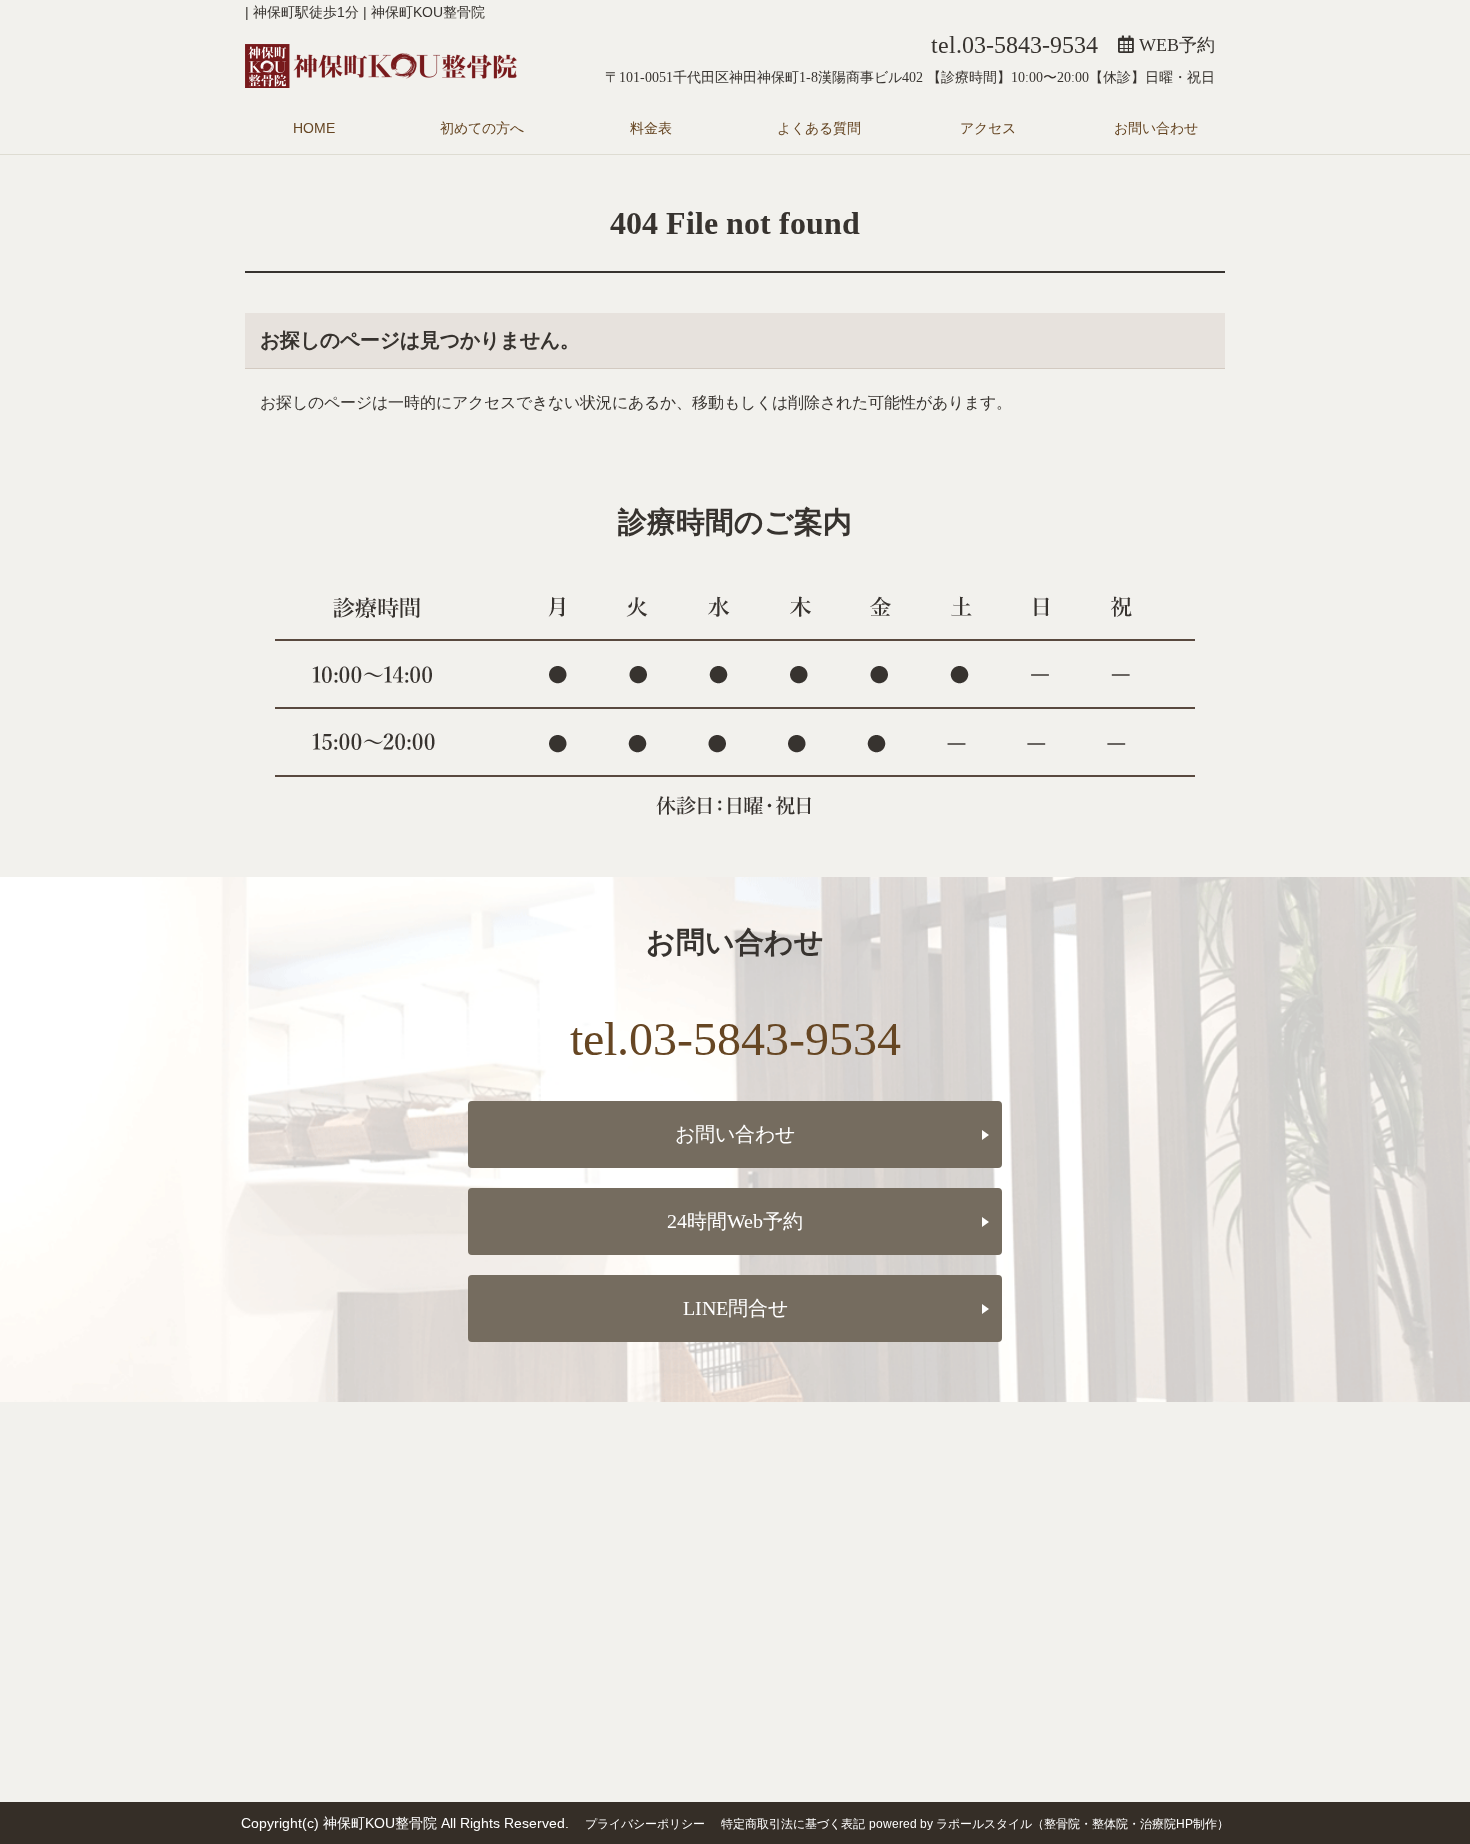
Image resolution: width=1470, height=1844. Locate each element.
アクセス (988, 128)
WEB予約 (1174, 45)
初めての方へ (482, 128)
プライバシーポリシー (645, 1824)
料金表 (651, 128)
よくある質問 (819, 128)
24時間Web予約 (735, 1221)
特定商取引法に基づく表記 (793, 1824)
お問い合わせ (1156, 128)
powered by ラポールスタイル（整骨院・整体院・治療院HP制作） (1049, 1824)
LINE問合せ (735, 1308)
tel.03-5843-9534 (1014, 45)
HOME (314, 128)
